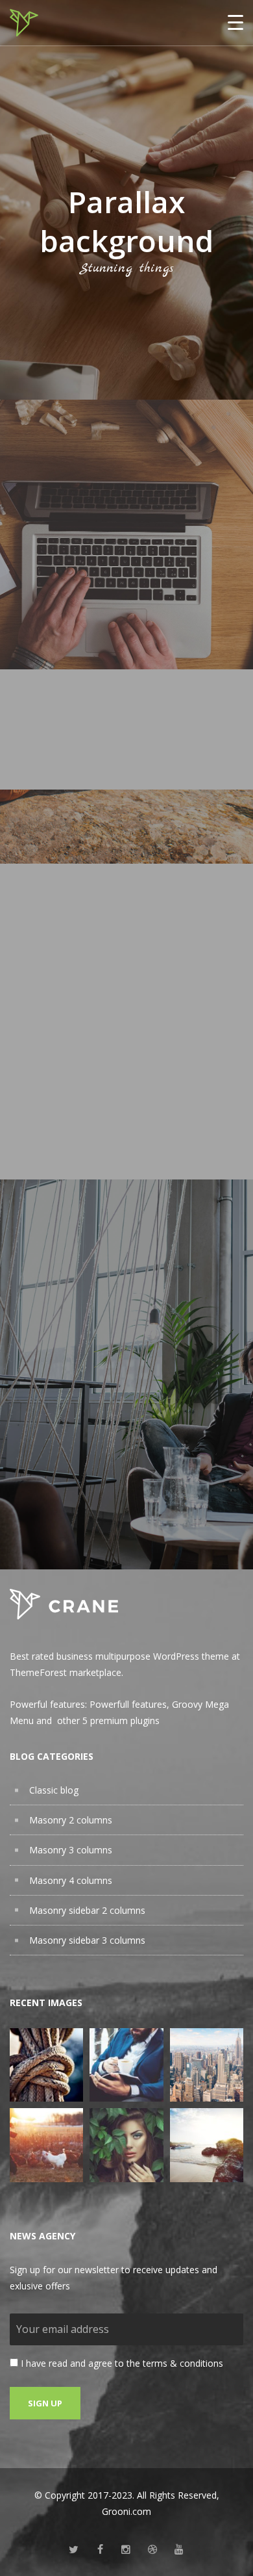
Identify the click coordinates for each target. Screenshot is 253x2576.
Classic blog (54, 1790)
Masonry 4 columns (71, 1880)
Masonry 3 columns (71, 1850)
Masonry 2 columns (71, 1820)
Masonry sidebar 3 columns (87, 1940)
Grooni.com (126, 2511)
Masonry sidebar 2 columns (87, 1910)
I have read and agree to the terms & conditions (122, 2363)
